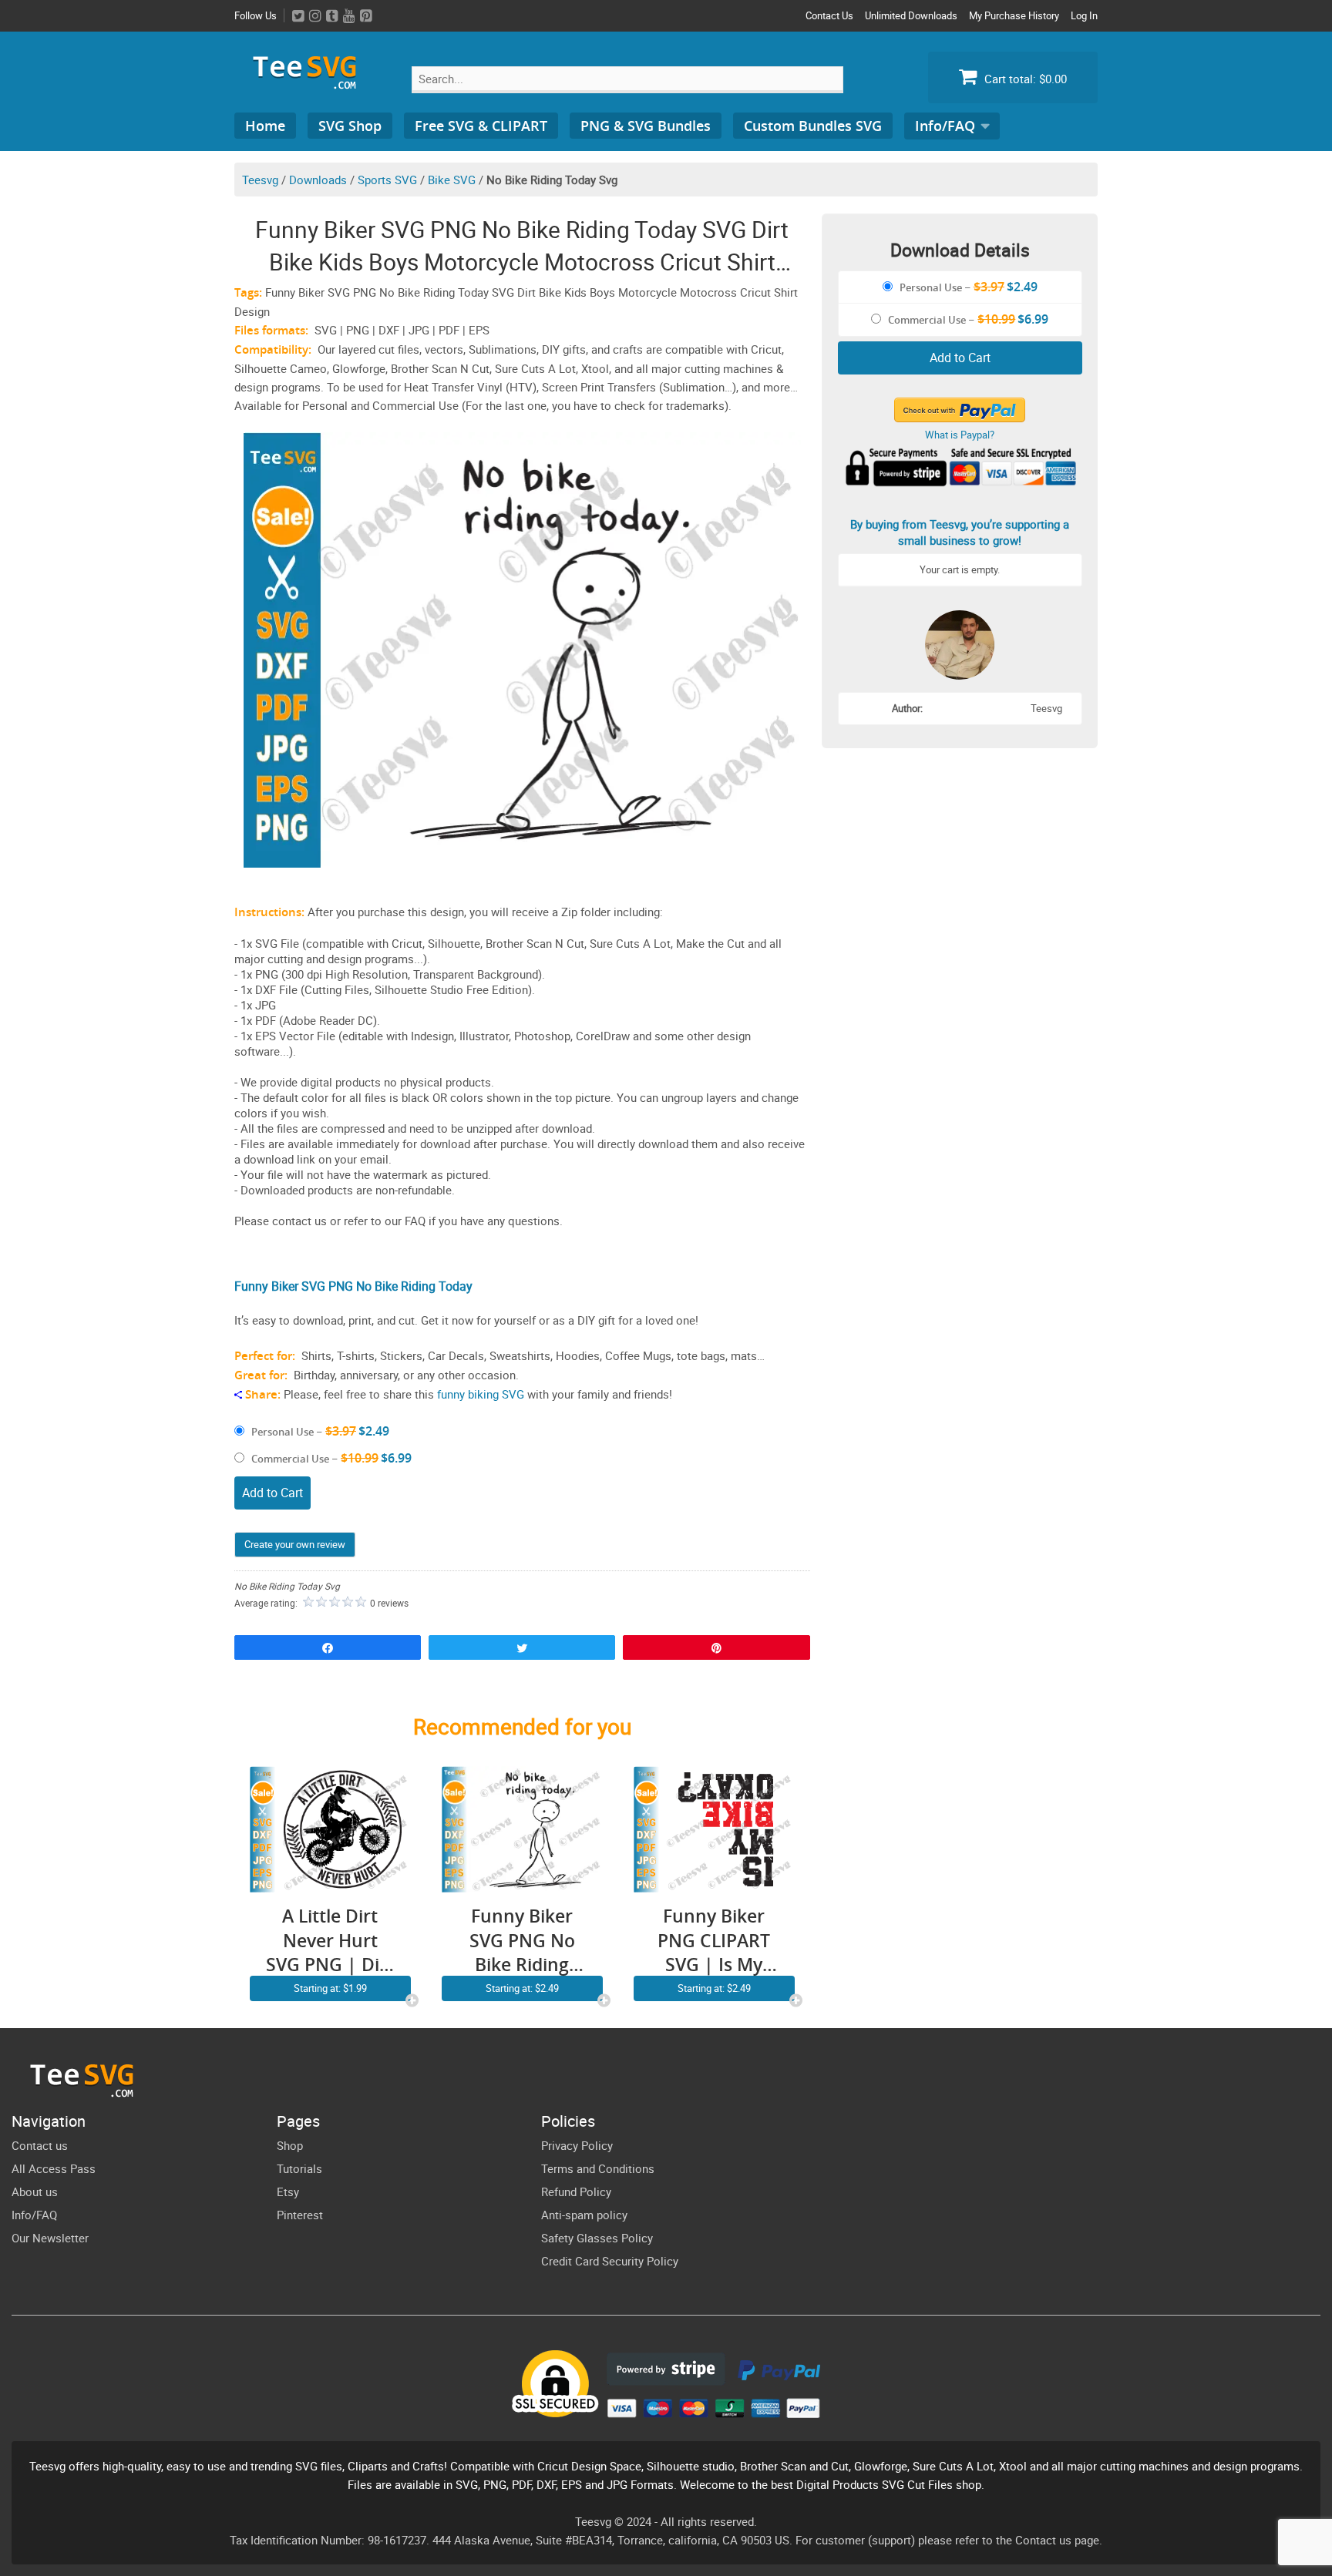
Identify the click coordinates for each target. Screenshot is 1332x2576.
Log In (1084, 15)
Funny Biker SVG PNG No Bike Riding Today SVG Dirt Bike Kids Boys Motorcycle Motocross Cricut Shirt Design (522, 1941)
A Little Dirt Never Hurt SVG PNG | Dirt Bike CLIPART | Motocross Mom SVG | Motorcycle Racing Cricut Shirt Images (330, 1941)
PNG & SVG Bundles (646, 126)
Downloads (318, 180)
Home (265, 126)
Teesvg (260, 180)
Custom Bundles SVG (813, 126)
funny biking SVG (481, 1394)
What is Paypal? (960, 435)
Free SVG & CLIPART (481, 126)
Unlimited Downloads (911, 15)
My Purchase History (1014, 15)
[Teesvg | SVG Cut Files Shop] (311, 83)
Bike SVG (452, 180)
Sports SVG (387, 180)
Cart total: (1024, 79)
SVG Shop (350, 126)
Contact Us (829, 15)
